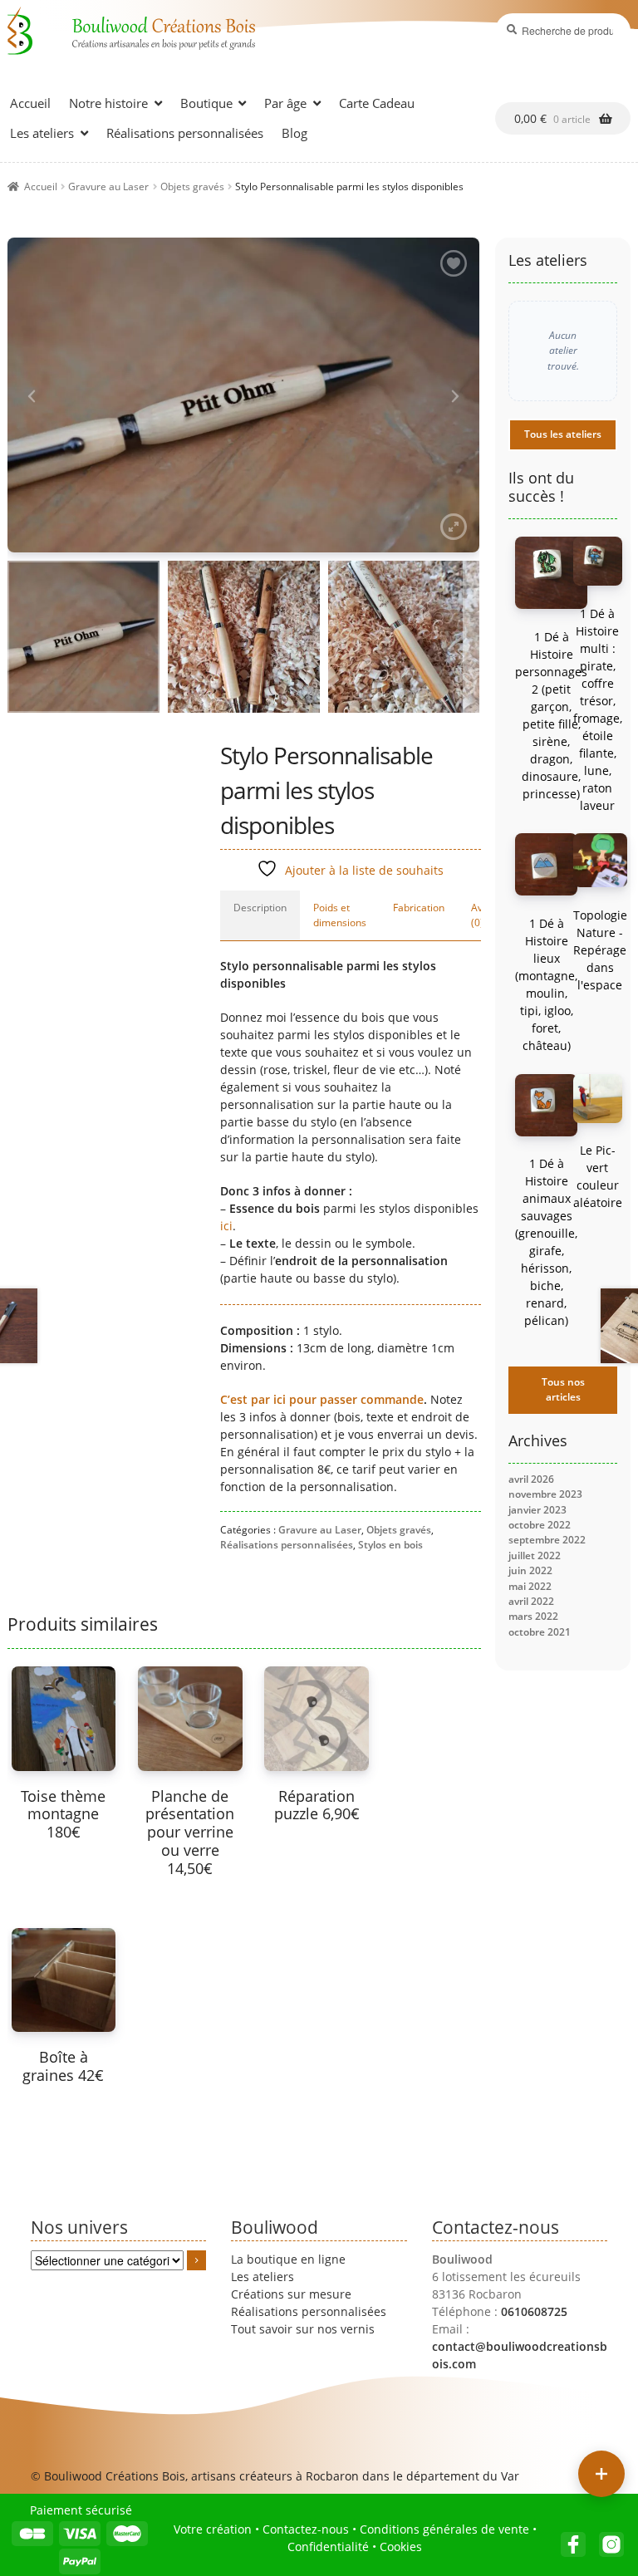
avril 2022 (531, 1601)
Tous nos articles (563, 1389)
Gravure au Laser (108, 186)
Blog (294, 133)
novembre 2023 (545, 1494)
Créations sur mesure (291, 2294)
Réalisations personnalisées (185, 133)
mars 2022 (533, 1616)
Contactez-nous (306, 2529)
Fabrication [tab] (419, 908)
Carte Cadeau (377, 103)
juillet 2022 (535, 1555)
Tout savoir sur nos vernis (303, 2329)
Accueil (30, 103)
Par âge (285, 103)
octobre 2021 (540, 1632)
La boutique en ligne (288, 2259)
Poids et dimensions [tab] (340, 915)
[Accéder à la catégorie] (197, 2260)
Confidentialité (328, 2547)
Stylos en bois (390, 1545)
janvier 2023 (537, 1510)
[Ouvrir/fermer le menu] (601, 2474)
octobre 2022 (540, 1525)
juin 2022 (530, 1570)
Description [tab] (260, 908)
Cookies (401, 2547)
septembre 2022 (547, 1540)
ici (226, 1226)
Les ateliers (42, 133)
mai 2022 (530, 1586)
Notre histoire (108, 103)
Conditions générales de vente (444, 2529)
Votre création (213, 2529)
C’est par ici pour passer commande (322, 1399)
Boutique (206, 103)
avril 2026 (531, 1479)
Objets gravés (192, 186)
